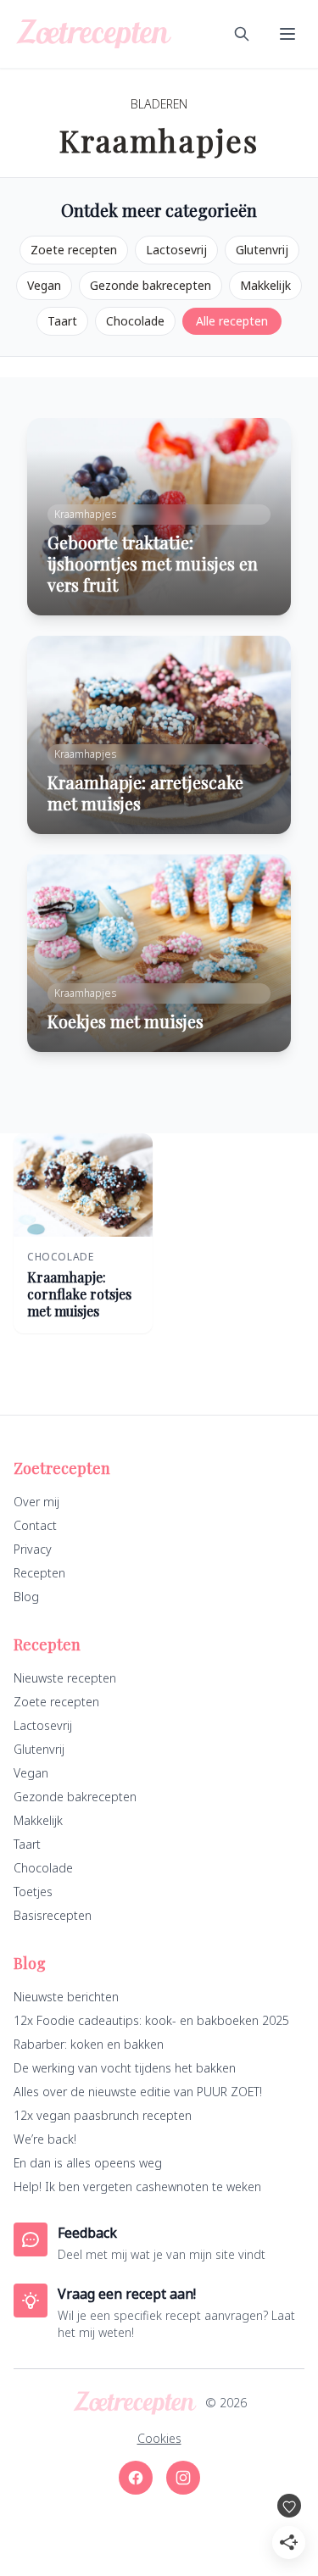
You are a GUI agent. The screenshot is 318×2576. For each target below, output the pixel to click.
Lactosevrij (176, 250)
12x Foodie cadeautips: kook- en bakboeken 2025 (151, 2020)
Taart (62, 321)
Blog (26, 1597)
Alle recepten (232, 321)
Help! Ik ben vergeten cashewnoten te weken (137, 2187)
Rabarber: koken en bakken (89, 2044)
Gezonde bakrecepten (151, 285)
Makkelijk (265, 285)
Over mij (36, 1502)
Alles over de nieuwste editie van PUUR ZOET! (138, 2092)
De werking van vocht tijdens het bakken (125, 2068)
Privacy (33, 1549)
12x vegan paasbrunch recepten (103, 2115)
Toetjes (33, 1892)
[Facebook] (136, 2478)
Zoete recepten (74, 250)
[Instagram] (183, 2478)
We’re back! (45, 2139)
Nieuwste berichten (66, 1997)
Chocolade (135, 321)
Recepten (39, 1573)
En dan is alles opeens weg (88, 2163)
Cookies (159, 2438)
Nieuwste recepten (65, 1678)
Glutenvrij (262, 250)
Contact (35, 1525)
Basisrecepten (53, 1915)
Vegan (44, 285)
